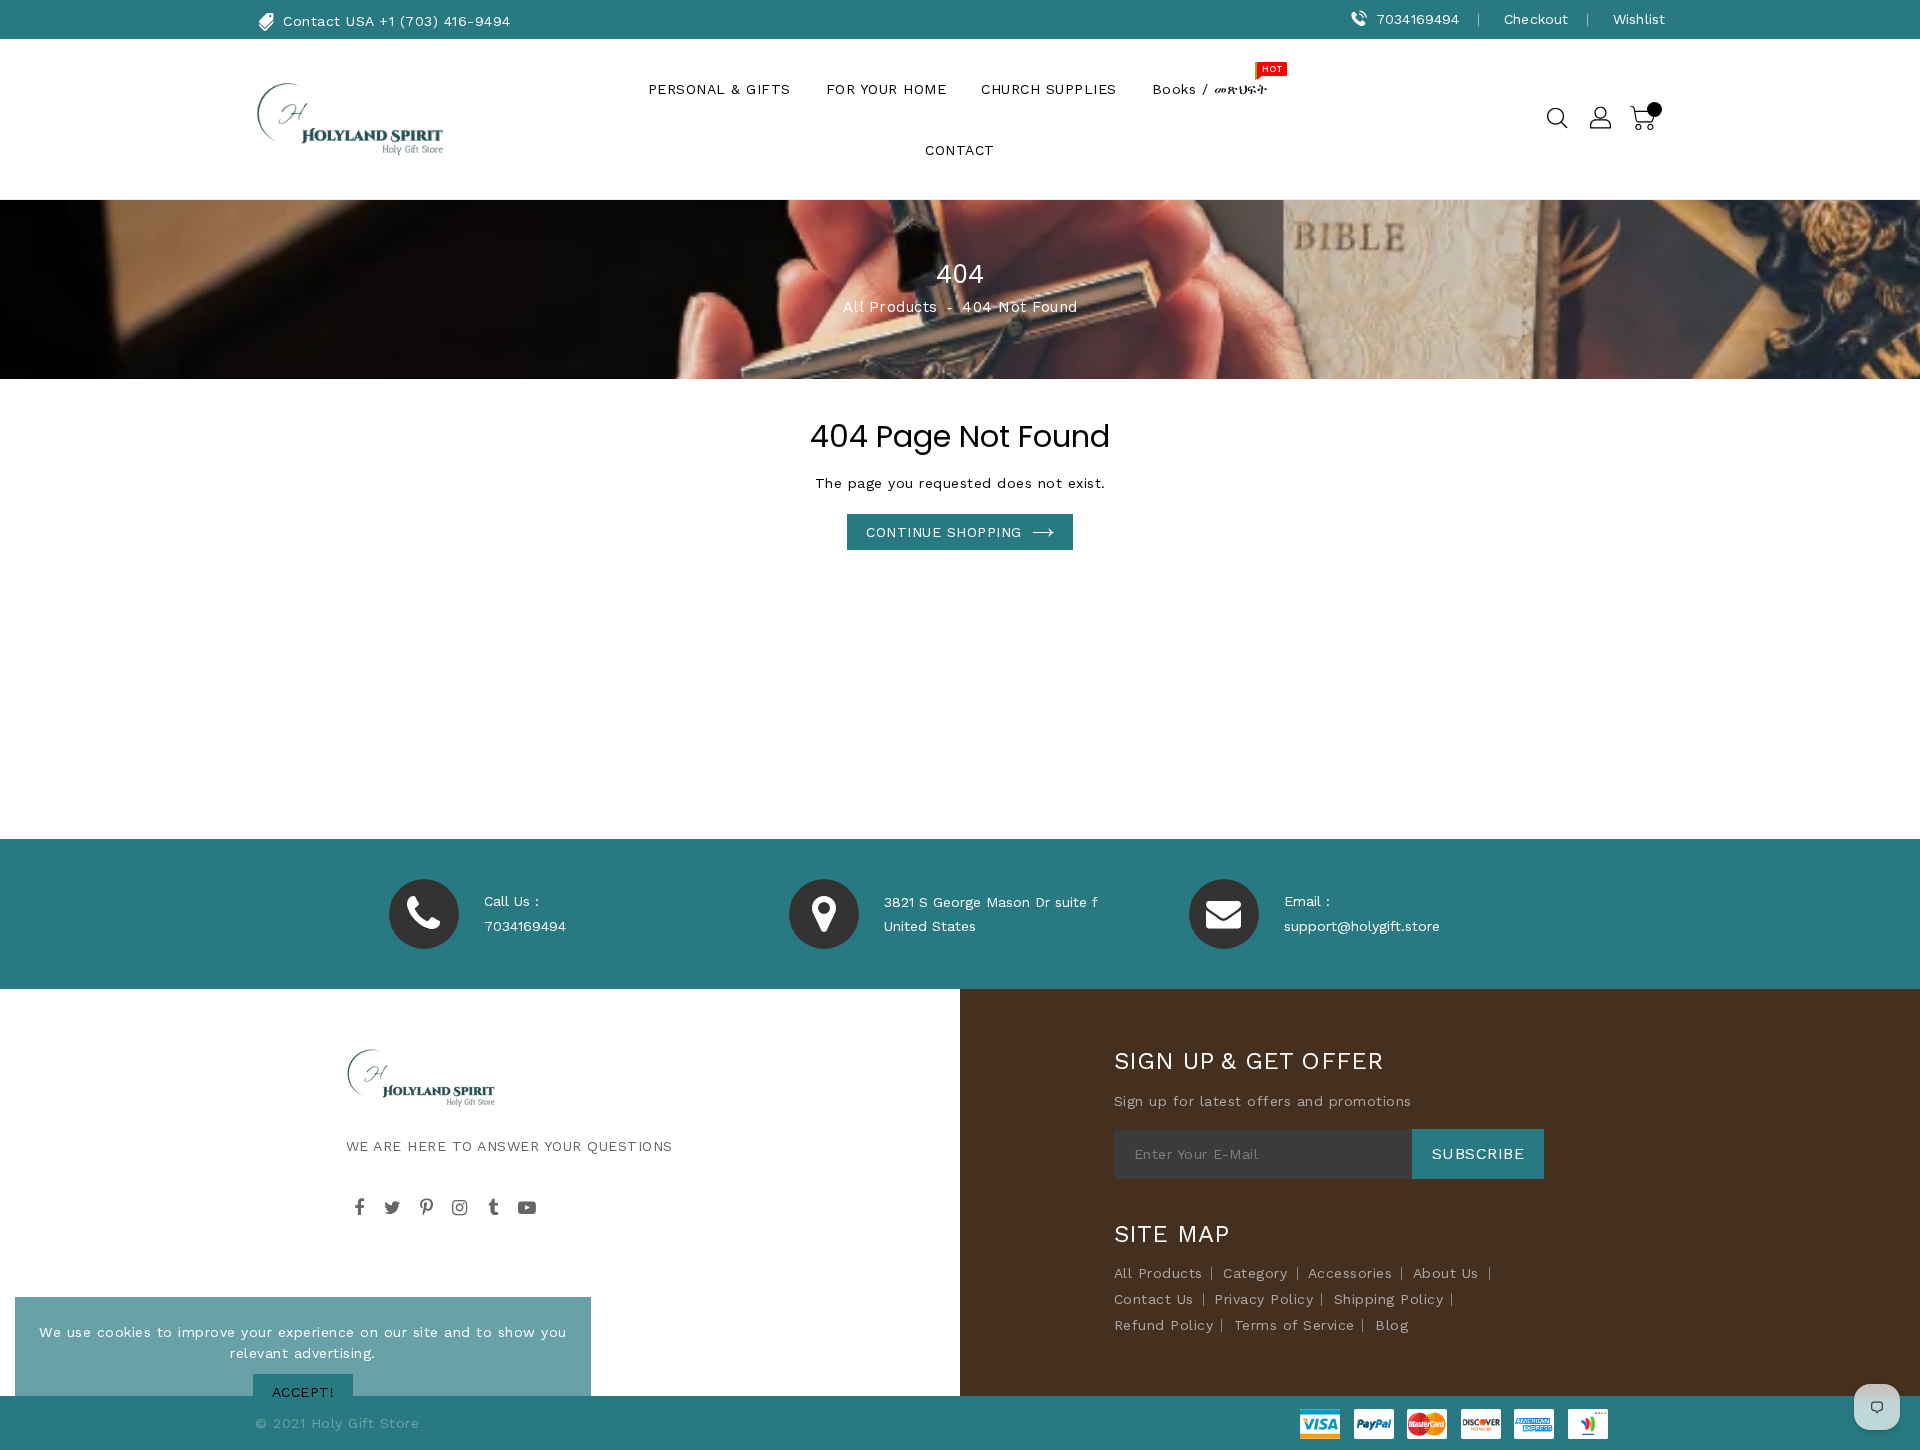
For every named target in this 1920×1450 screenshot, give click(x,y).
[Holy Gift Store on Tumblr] (494, 1205)
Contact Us (1154, 1299)
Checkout (1536, 19)
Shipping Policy (1389, 1299)
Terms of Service (1294, 1325)
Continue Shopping (944, 532)
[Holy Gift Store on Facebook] (360, 1205)
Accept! (303, 1392)
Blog (1391, 1325)
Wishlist (1639, 19)
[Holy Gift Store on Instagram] (460, 1205)
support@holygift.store (1362, 926)
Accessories (1350, 1273)
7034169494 (1417, 19)
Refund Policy (1164, 1325)
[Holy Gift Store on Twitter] (393, 1205)
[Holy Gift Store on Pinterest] (427, 1205)
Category (1255, 1273)
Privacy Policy (1263, 1299)
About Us (1446, 1273)
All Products (890, 307)
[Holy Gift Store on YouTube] (527, 1205)
